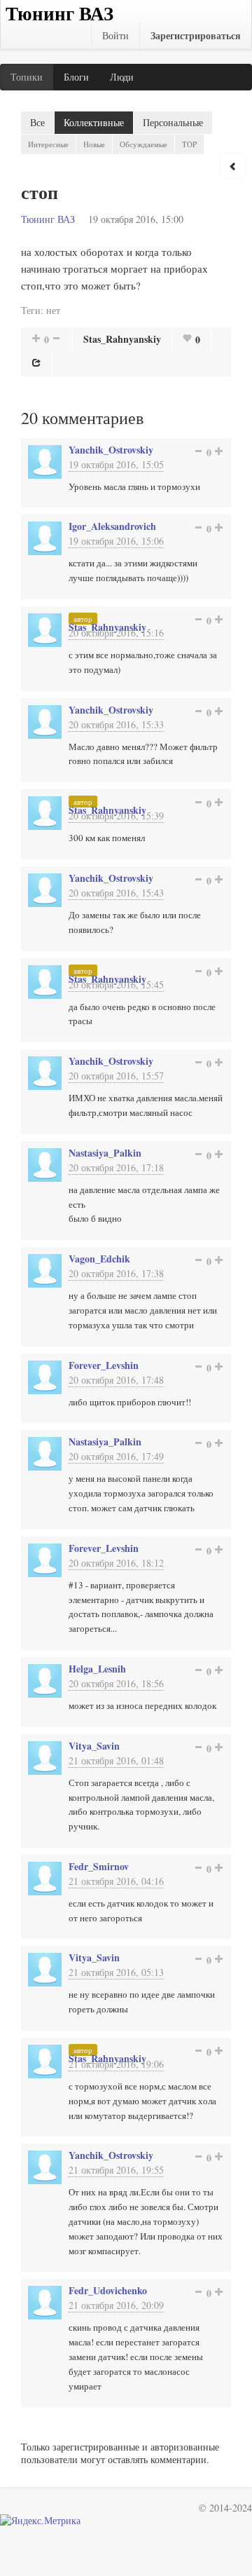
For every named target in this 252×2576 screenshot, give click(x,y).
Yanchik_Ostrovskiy (111, 450)
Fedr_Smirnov (99, 1866)
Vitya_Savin (94, 1746)
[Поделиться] (36, 362)
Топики (27, 77)
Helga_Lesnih (97, 1669)
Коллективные (94, 122)
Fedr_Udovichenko (108, 2290)
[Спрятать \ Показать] (233, 166)
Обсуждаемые (143, 144)
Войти (115, 35)
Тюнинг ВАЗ (48, 219)
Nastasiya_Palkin (105, 1153)
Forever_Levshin (104, 1365)
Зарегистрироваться (196, 35)
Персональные (173, 122)
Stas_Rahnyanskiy (122, 339)
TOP (189, 144)
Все (37, 122)
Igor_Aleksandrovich (112, 526)
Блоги (76, 77)
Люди (122, 77)
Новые (94, 144)
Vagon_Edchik (99, 1259)
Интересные (48, 144)
